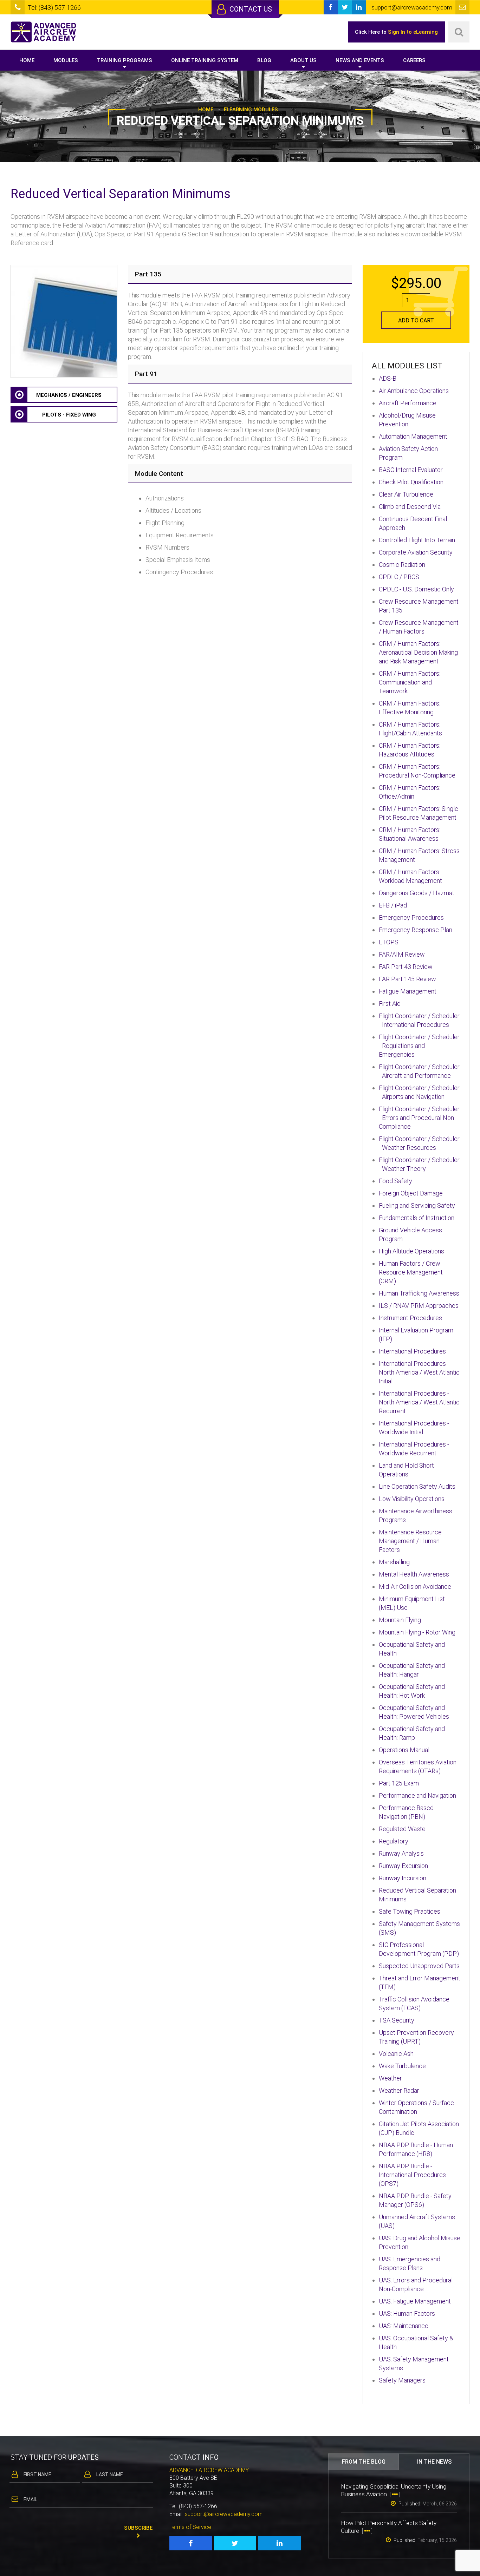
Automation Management (413, 436)
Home (27, 60)
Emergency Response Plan (416, 930)
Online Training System (205, 60)
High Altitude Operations (411, 1251)
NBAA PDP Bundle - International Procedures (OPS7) (412, 2175)
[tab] (240, 274)
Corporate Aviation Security (416, 552)
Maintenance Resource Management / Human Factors (410, 1541)
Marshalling (394, 1562)
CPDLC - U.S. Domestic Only (416, 589)
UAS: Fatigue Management (415, 2301)
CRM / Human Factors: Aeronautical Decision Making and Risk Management (418, 652)
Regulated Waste (402, 1829)
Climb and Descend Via (410, 507)
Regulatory (394, 1841)
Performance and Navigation (417, 1795)
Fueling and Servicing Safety (417, 1205)
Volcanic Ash (396, 2054)
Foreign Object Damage (411, 1193)
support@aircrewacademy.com (224, 2514)
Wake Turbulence (402, 2066)
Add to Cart (416, 320)
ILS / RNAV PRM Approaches (419, 1306)
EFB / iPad (393, 905)
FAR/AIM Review (402, 954)
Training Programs (125, 60)
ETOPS (389, 942)
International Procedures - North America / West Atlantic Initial (419, 1372)
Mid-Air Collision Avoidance (415, 1587)
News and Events (360, 60)
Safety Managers (402, 2380)
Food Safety (395, 1181)
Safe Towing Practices (410, 1911)
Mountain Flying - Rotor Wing (417, 1632)
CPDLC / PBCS (399, 577)
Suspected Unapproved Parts (419, 1966)
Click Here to (396, 32)
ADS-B (388, 378)
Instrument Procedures (410, 1318)
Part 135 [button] (148, 274)
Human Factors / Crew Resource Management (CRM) (411, 1272)
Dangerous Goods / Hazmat (417, 893)
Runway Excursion (403, 1866)
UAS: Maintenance (404, 2326)
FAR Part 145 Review (407, 979)
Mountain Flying (400, 1620)
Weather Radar (399, 2090)
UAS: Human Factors (407, 2313)
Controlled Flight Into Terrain (417, 540)
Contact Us (250, 9)
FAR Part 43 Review (406, 967)
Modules (66, 60)
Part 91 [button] (146, 374)
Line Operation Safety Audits (417, 1486)
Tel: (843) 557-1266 (54, 8)
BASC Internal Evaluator (411, 470)
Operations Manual (404, 1750)
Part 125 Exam (399, 1783)
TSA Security (397, 2020)
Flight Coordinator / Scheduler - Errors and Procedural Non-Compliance (419, 1118)
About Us (303, 60)
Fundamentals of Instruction (417, 1218)
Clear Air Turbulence (406, 494)
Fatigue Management (408, 991)
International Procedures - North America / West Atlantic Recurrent (419, 1402)
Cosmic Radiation (402, 565)
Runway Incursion (403, 1878)
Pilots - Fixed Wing (69, 415)
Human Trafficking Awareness (419, 1293)
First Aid (390, 1004)
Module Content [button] (159, 474)
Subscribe (138, 2528)
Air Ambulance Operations (414, 391)
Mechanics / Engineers (69, 395)
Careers (414, 60)
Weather (390, 2078)
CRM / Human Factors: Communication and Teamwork (410, 682)
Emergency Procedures (411, 917)
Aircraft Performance (408, 403)
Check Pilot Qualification (411, 482)
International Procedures (412, 1351)
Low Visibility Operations (412, 1499)
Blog (264, 60)
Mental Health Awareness (414, 1574)
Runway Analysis (401, 1853)
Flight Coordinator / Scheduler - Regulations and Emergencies (419, 1046)
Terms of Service (190, 2527)
